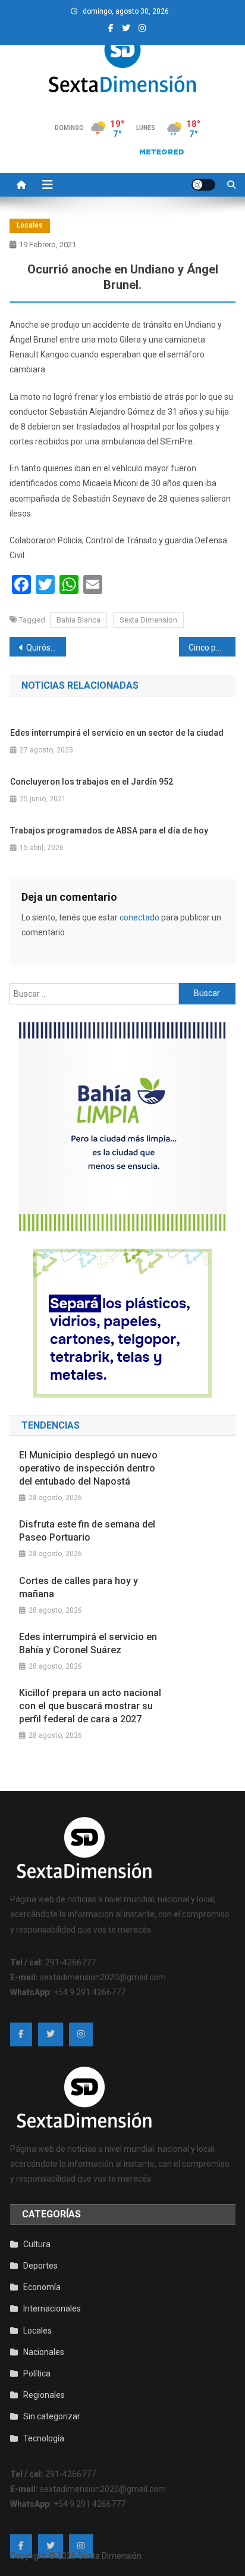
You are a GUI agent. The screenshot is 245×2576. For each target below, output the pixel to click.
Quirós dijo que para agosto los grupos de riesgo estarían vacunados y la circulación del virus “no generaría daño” (46, 648)
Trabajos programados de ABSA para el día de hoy (109, 830)
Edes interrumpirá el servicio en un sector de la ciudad (117, 733)
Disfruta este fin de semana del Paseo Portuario (87, 1531)
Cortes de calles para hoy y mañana (78, 1587)
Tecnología (44, 2438)
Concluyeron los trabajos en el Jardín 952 (92, 782)
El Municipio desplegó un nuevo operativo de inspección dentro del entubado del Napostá (88, 1468)
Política (37, 2373)
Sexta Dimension (148, 620)
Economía (42, 2287)
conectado (139, 917)
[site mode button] (203, 185)
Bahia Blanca (78, 620)
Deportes (40, 2266)
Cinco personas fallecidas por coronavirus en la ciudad (212, 648)
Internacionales (52, 2309)
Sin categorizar (52, 2416)
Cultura (37, 2244)
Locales (30, 225)
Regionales (44, 2395)
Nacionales (44, 2352)
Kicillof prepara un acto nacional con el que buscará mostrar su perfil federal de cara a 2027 (90, 1706)
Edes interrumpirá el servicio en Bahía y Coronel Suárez (88, 1643)
